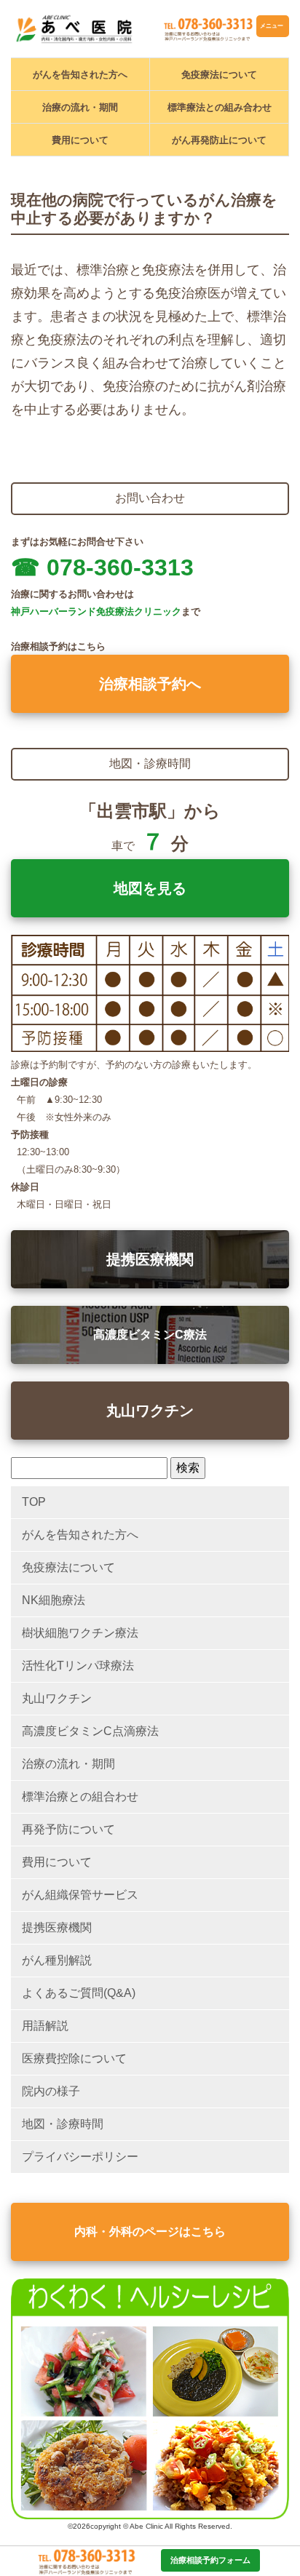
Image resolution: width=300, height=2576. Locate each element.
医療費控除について (74, 2058)
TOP (34, 1502)
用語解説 (45, 2026)
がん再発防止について (219, 140)
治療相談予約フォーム (210, 2560)
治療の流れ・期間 (80, 107)
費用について (80, 140)
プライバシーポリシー (80, 2157)
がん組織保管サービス (80, 1895)
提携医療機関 (150, 1259)
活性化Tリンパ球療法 (78, 1666)
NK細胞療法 (54, 1600)
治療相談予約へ (150, 684)
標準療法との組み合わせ (220, 107)
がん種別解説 (57, 1960)
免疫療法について (219, 75)
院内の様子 (51, 2091)
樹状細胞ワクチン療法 (80, 1633)
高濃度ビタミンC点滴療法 (90, 1731)
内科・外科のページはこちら (150, 2232)
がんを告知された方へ (80, 75)
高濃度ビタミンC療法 (150, 1335)
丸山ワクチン (150, 1411)
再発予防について (68, 1829)
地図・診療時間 (63, 2124)
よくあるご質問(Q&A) (79, 1993)
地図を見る (150, 888)
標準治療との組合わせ (80, 1797)
